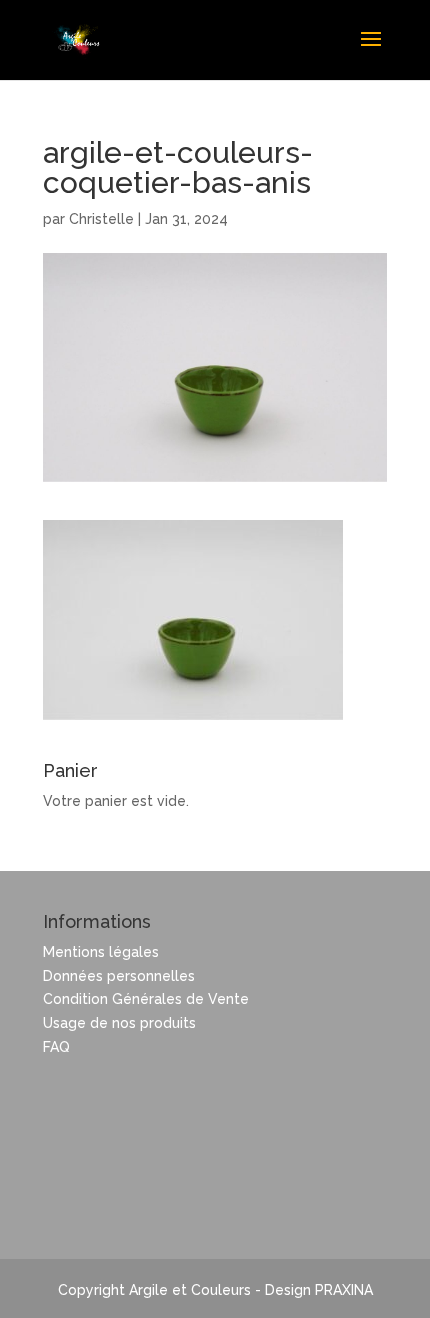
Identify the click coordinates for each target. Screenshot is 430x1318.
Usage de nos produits (119, 1023)
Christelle (101, 219)
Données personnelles (119, 976)
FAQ (56, 1047)
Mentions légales (101, 952)
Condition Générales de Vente (146, 999)
